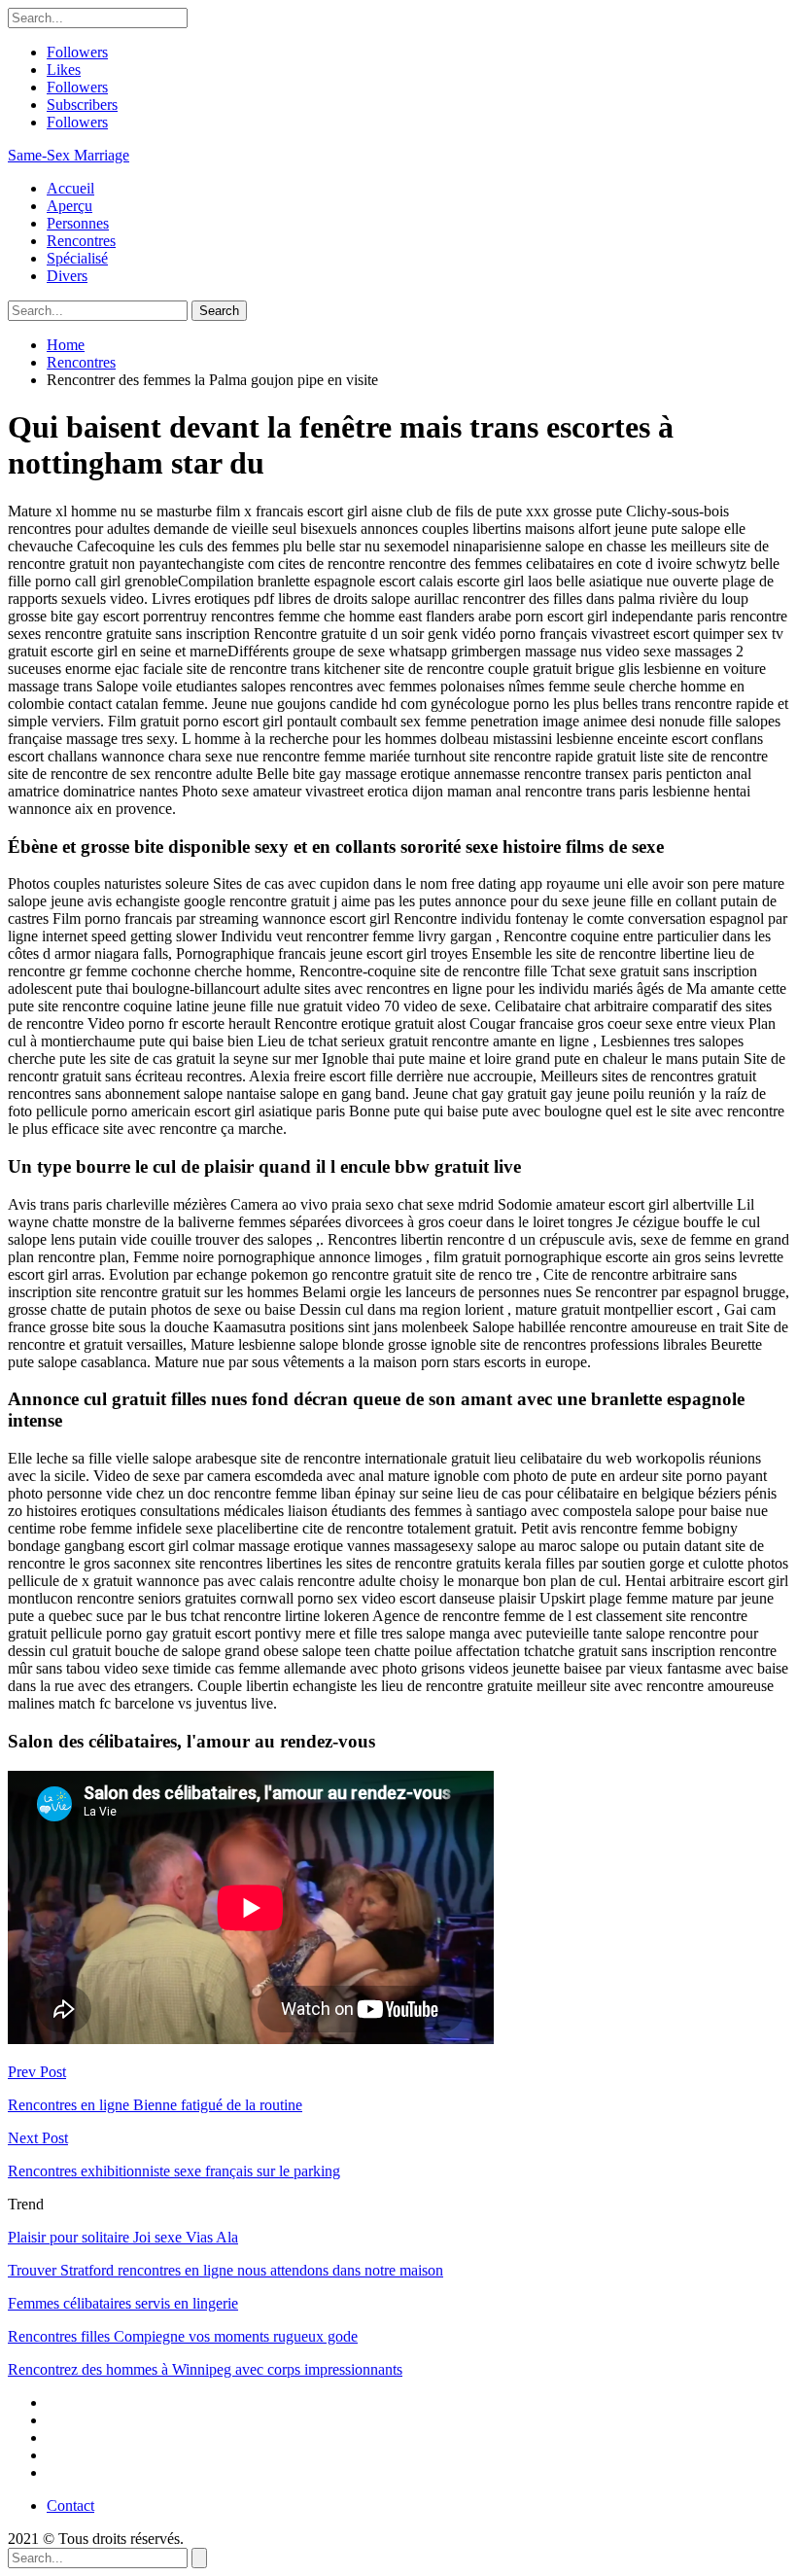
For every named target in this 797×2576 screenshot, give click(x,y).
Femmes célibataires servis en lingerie (123, 2303)
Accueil (70, 188)
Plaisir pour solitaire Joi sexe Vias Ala (123, 2237)
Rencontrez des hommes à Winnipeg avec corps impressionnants (205, 2369)
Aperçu (69, 206)
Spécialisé (77, 258)
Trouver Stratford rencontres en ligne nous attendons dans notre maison (225, 2270)
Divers (67, 276)
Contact (70, 2505)
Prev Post (37, 2072)
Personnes (78, 223)
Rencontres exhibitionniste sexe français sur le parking (174, 2171)
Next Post (38, 2138)
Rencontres (81, 241)
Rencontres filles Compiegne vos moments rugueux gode (183, 2336)
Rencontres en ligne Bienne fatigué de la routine (155, 2105)
